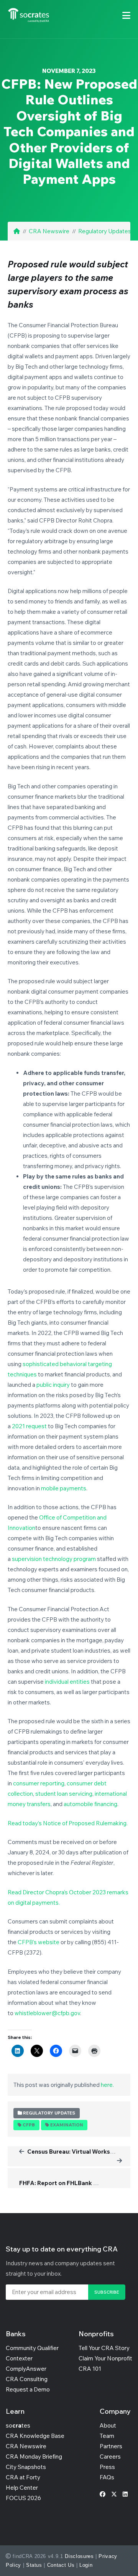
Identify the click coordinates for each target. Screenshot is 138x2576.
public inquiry (53, 1385)
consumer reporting (39, 1783)
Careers (110, 2457)
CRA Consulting (27, 2379)
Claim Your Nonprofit (105, 2358)
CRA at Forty (23, 2477)
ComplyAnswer (26, 2369)
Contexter (19, 2358)
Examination (67, 2125)
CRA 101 (90, 2369)
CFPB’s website (39, 1942)
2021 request (29, 1426)
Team (107, 2436)
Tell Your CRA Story (104, 2348)
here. (107, 2085)
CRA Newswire (49, 231)
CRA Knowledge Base (35, 2436)
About (108, 2425)
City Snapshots (26, 2467)
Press (107, 2467)
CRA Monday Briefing (34, 2457)
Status (34, 2565)
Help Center (22, 2488)
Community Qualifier (32, 2348)
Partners (111, 2446)
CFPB (29, 2125)
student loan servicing (64, 1794)
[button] (126, 15)
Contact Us (61, 2565)
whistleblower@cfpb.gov (47, 2013)
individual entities (67, 1682)
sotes (18, 2425)
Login (86, 2565)
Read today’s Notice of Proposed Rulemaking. (68, 1823)
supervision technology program (54, 1559)
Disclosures (79, 2556)
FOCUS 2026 (23, 2498)
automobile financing (90, 1804)
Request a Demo (28, 2389)
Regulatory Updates (105, 231)
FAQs (107, 2477)
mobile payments (64, 1488)
